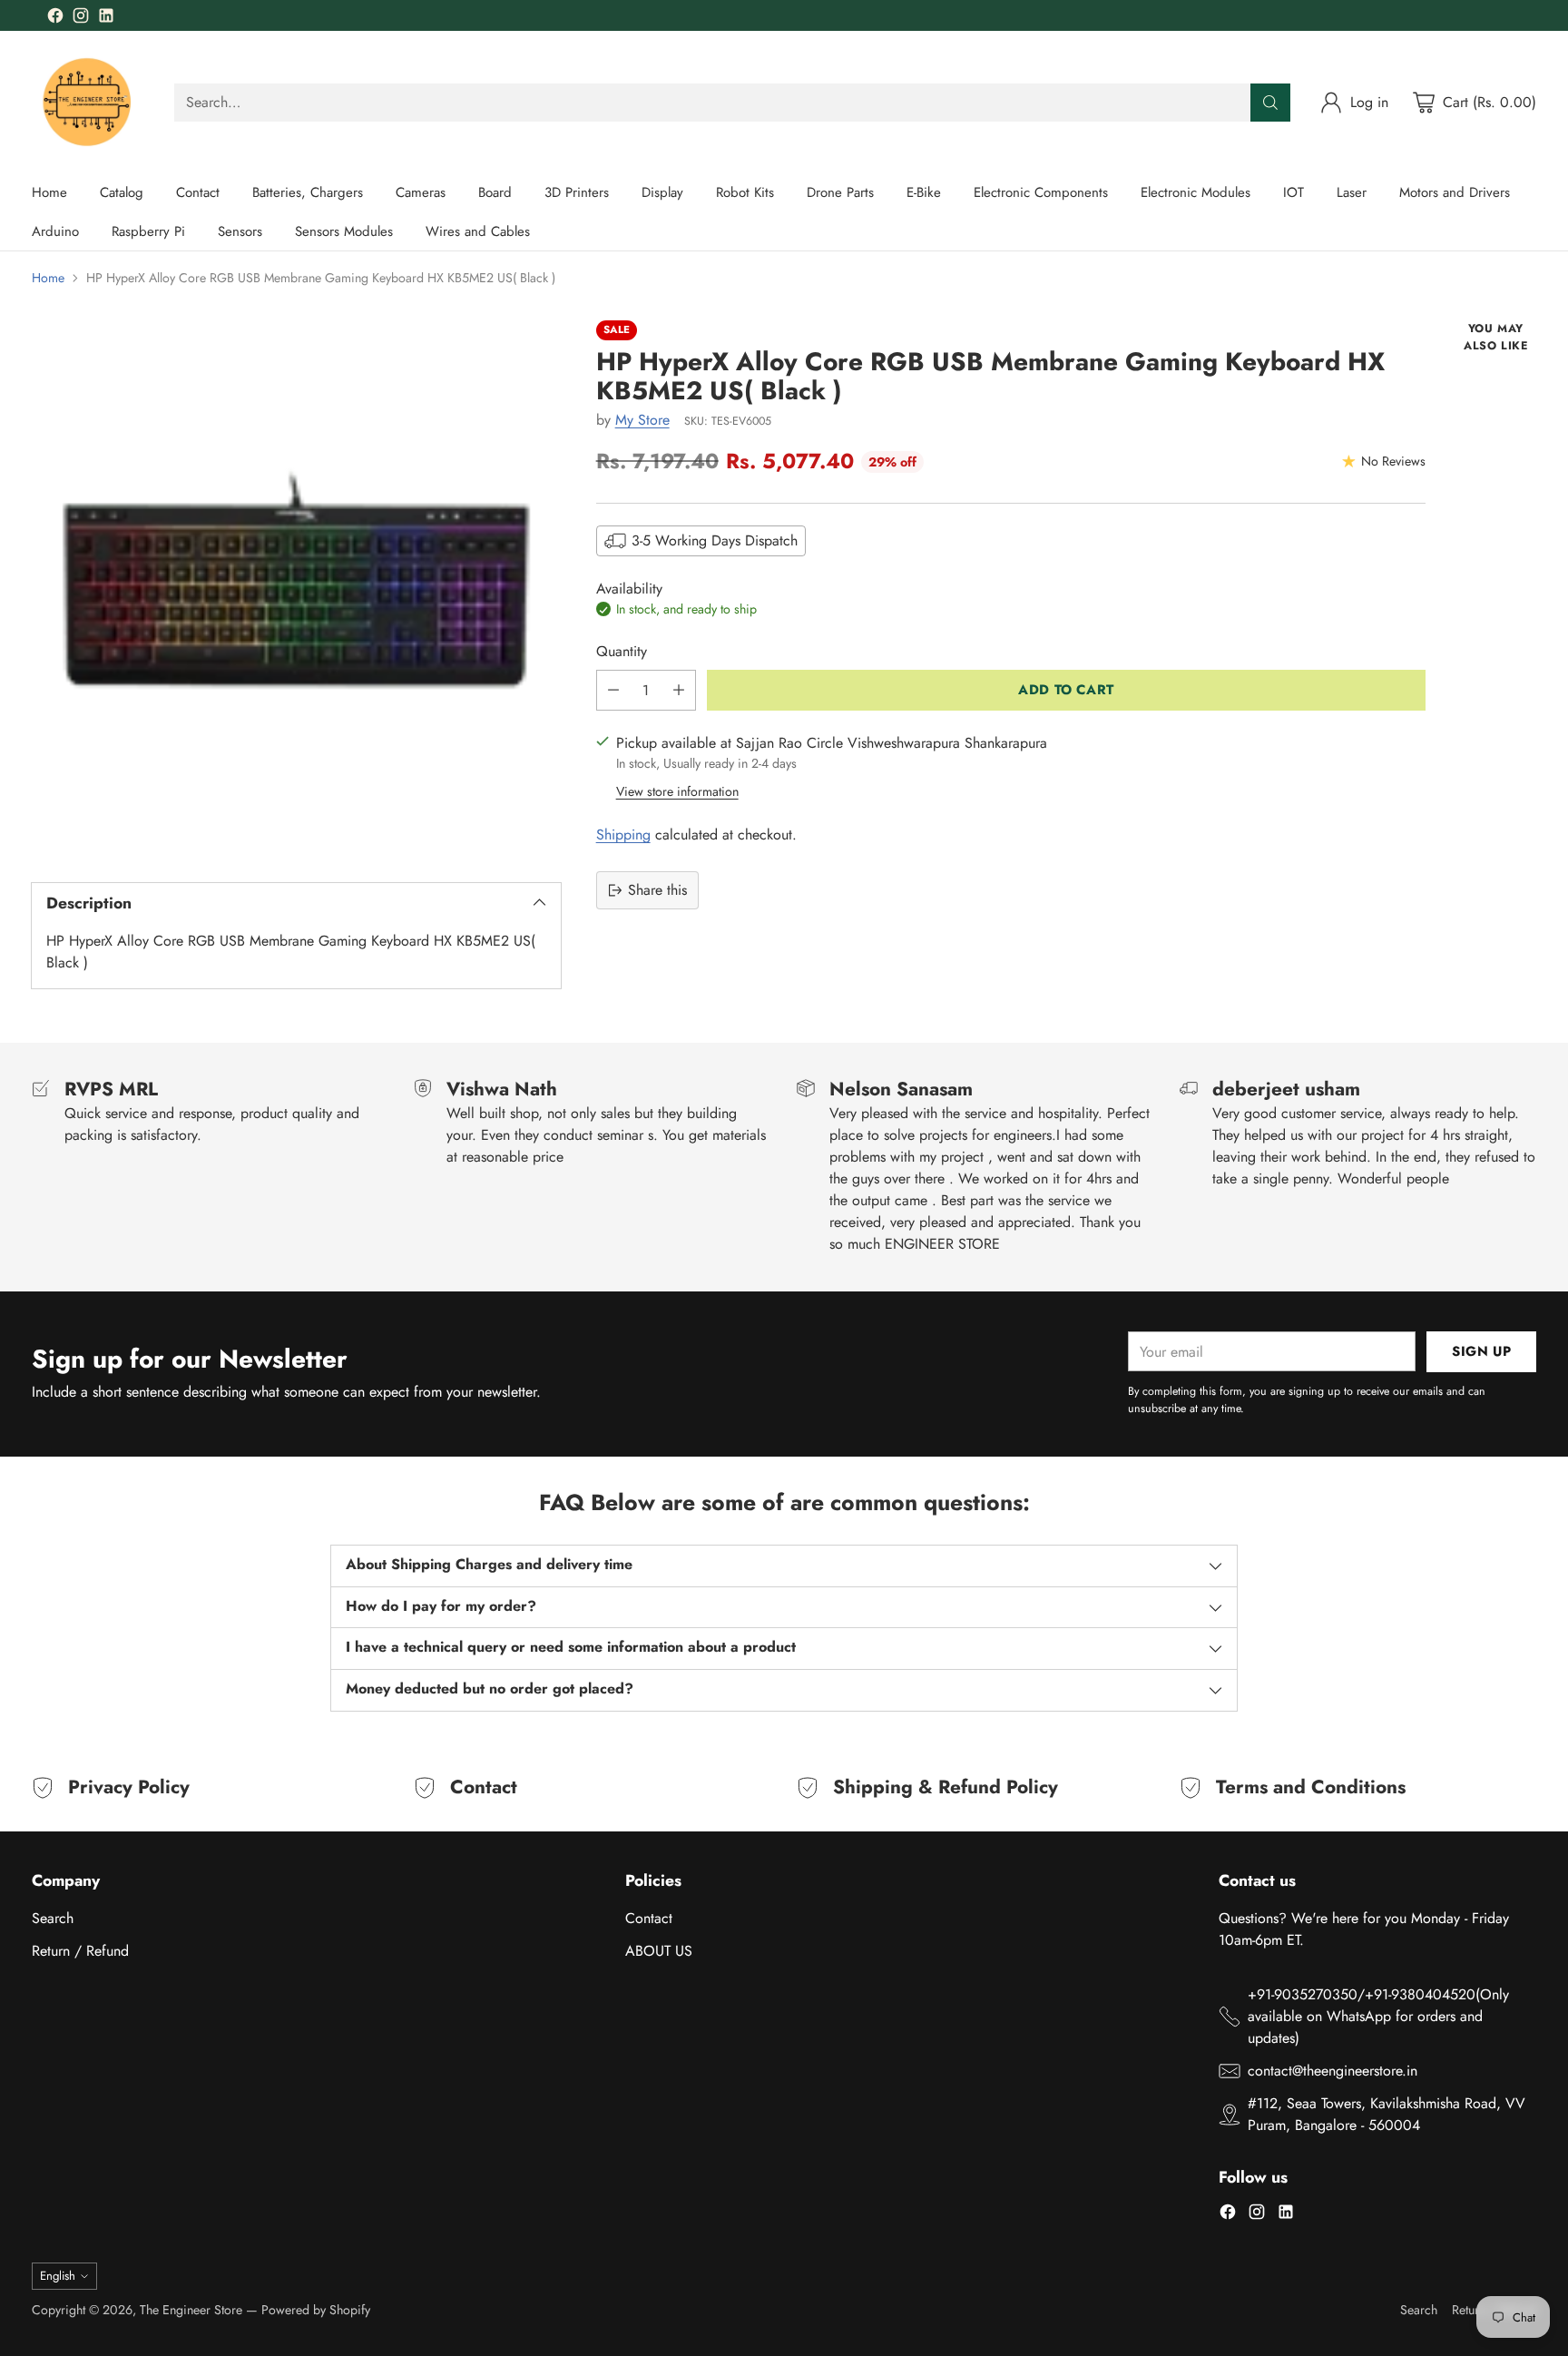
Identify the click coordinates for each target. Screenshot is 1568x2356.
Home (48, 278)
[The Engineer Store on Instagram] (81, 19)
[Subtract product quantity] (613, 690)
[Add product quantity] (679, 690)
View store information (677, 791)
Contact (649, 1918)
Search (53, 1918)
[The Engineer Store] (88, 102)
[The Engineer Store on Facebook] (55, 19)
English (58, 2276)
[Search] (1270, 103)
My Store (642, 420)
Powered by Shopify (316, 2310)
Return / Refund (80, 1951)
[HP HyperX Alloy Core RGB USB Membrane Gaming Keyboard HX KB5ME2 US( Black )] (296, 585)
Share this (657, 890)
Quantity (622, 651)
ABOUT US (659, 1951)
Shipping (623, 834)
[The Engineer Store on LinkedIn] (106, 19)
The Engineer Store (191, 2310)
